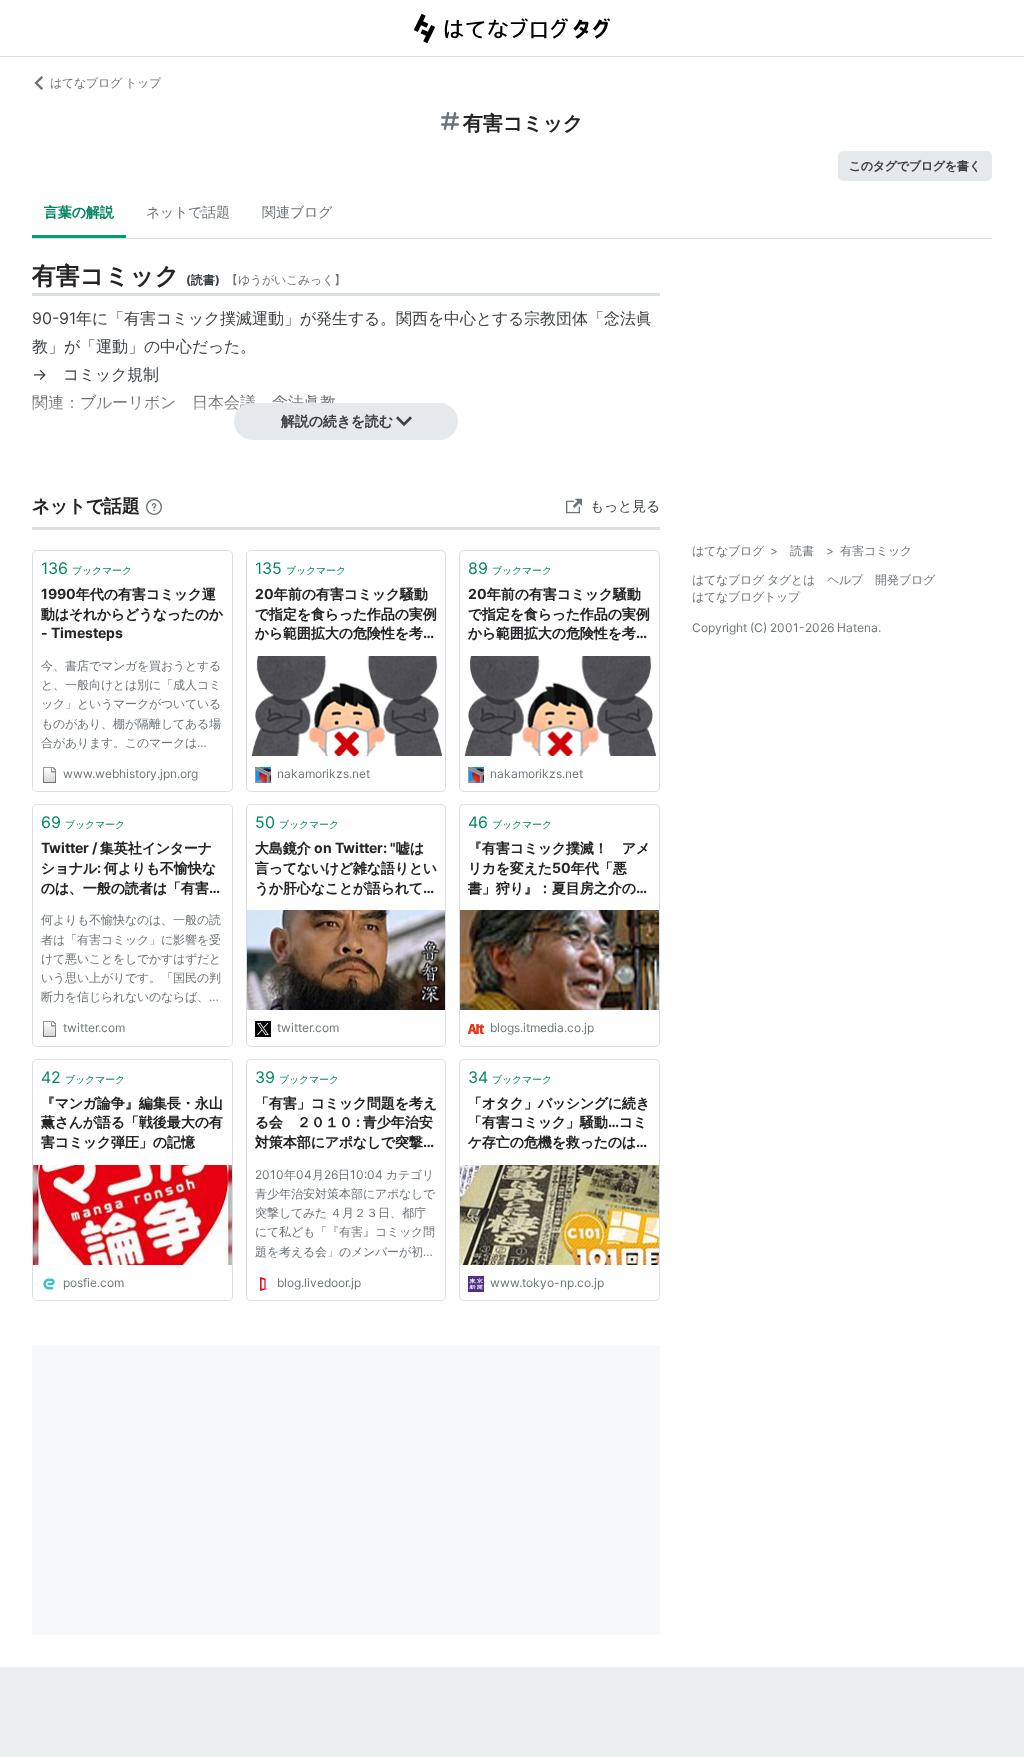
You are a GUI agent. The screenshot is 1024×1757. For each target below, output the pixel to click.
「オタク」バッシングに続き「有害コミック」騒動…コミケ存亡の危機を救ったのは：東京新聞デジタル (559, 1123)
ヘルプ (845, 579)
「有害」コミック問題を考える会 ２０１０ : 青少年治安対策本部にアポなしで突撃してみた (346, 1123)
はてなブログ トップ (105, 82)
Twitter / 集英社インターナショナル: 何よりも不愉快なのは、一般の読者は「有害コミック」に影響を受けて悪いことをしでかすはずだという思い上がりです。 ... (132, 868)
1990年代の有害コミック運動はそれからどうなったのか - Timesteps (132, 613)
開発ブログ (905, 579)
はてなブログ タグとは (753, 579)
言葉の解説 (79, 211)
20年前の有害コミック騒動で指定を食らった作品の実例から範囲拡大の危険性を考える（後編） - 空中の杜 (559, 614)
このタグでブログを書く (915, 165)
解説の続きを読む (337, 420)
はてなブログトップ (746, 596)
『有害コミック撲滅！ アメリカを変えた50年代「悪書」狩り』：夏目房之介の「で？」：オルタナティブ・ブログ (559, 868)
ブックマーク (86, 568)
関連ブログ (297, 211)
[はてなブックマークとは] (154, 505)
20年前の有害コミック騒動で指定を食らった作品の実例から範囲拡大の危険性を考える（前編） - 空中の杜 (346, 614)
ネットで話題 (188, 211)
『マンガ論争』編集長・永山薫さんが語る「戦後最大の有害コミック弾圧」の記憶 (132, 1122)
